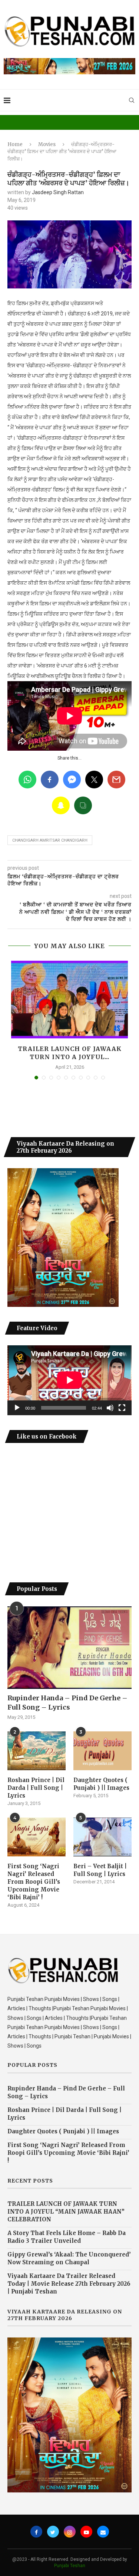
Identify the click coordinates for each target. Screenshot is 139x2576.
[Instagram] (70, 2532)
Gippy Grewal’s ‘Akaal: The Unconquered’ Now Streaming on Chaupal (69, 2258)
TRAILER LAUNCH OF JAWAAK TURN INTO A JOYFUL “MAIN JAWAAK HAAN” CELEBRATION (66, 2212)
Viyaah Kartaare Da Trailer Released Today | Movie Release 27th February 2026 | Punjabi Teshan (69, 2284)
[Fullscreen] (122, 1408)
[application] (69, 1380)
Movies (47, 144)
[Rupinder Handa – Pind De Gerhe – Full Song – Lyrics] (69, 1648)
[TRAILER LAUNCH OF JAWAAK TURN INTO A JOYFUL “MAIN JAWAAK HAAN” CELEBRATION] (69, 1000)
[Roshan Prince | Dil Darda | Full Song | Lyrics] (37, 1751)
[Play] (17, 1408)
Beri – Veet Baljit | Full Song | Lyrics (100, 1870)
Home (15, 144)
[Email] (103, 2532)
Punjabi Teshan (70, 2566)
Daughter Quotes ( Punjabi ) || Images (101, 1784)
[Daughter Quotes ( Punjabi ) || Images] (102, 1751)
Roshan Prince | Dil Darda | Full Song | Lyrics (36, 1788)
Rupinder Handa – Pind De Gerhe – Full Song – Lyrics (67, 1703)
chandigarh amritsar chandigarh (50, 840)
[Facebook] (36, 2532)
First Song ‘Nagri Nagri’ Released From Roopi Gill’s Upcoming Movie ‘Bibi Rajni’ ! (34, 1882)
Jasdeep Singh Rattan (58, 192)
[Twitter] (53, 2532)
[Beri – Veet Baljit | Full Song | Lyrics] (102, 1837)
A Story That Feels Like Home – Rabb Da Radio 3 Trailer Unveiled (67, 2237)
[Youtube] (86, 2532)
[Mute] (110, 1408)
